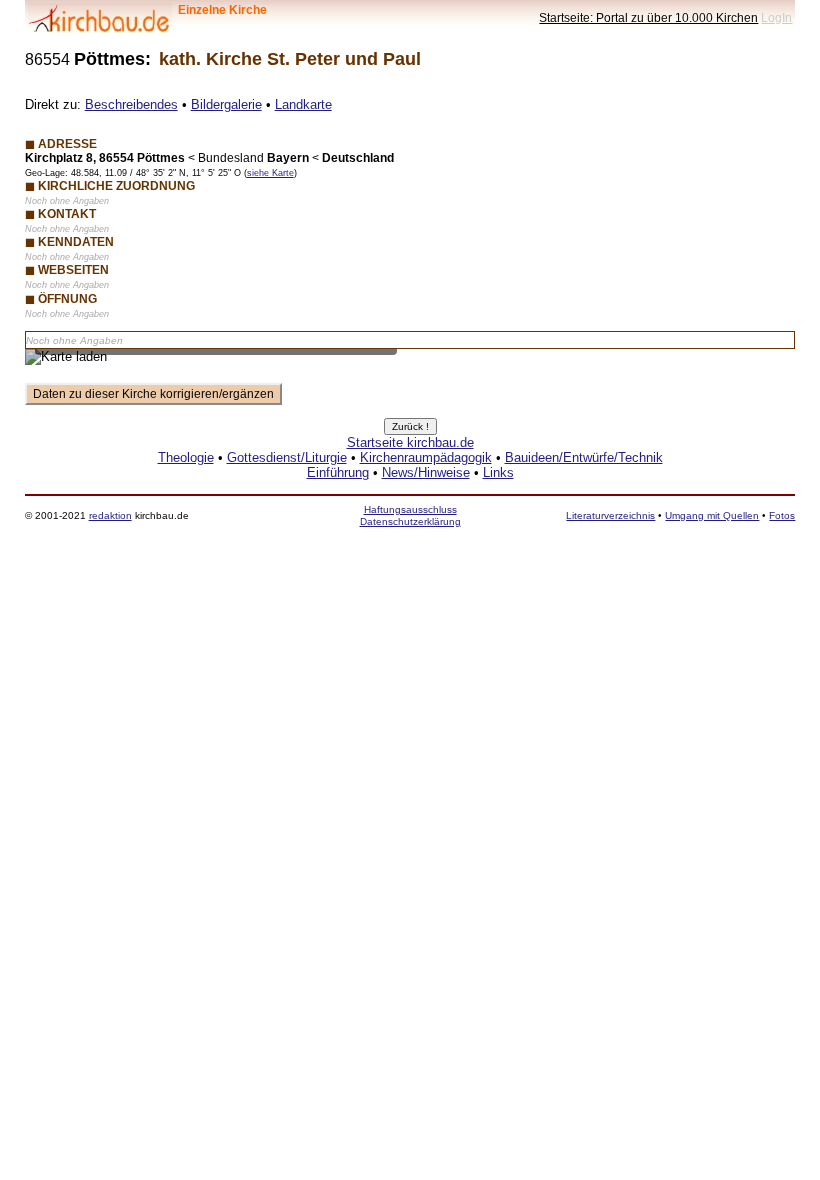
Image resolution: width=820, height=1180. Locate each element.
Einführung (338, 472)
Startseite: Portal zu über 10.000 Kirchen (648, 17)
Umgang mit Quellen (712, 515)
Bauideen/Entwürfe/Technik (584, 457)
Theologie (186, 457)
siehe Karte (270, 173)
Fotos (782, 515)
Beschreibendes (131, 104)
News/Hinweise (426, 472)
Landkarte (303, 104)
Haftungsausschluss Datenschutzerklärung (410, 515)
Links (498, 472)
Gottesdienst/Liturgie (287, 457)
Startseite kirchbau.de (410, 442)
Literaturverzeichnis (610, 515)
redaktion (110, 515)
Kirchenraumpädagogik (426, 457)
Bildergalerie (226, 104)
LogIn (776, 17)
